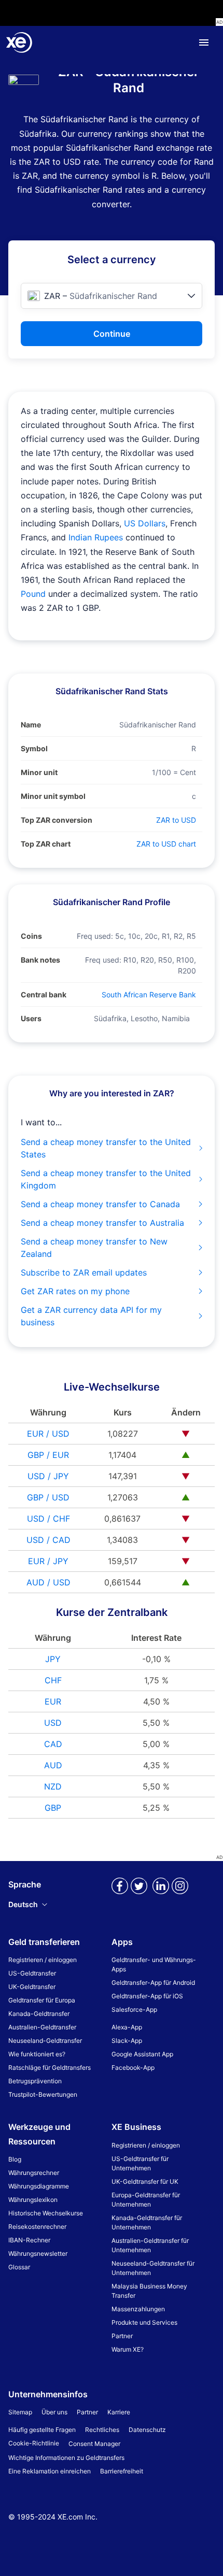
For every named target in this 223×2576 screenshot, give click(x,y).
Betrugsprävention (35, 2081)
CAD (53, 1744)
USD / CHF (48, 1519)
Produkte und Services (144, 2322)
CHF (53, 1680)
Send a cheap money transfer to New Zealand (94, 1248)
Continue (112, 334)
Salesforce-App (134, 2009)
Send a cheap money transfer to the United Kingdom (106, 1179)
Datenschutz (147, 2430)
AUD (53, 1765)
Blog (15, 2159)
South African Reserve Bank (149, 994)
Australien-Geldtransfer (42, 2027)
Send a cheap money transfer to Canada (100, 1204)
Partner (122, 2336)
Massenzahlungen (138, 2309)
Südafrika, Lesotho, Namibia (142, 1018)
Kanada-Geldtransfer (39, 2014)
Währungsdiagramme (39, 2186)
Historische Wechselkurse (46, 2213)
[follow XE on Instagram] (180, 1894)
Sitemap (20, 2412)
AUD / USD (48, 1582)
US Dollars (145, 523)
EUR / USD (48, 1434)
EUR (53, 1701)
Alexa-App (127, 2027)
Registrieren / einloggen (43, 1960)
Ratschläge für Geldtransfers (50, 2067)
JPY (53, 1659)
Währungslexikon (33, 2200)
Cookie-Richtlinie (34, 2443)
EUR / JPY (48, 1561)
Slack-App (127, 2041)
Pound (33, 594)
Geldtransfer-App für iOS (147, 1996)
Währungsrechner (34, 2173)
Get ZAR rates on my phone (75, 1291)
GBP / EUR (48, 1455)
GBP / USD (48, 1497)
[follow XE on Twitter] (139, 1894)
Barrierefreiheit (122, 2471)
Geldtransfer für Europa (42, 2000)
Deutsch (23, 1904)
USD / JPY (48, 1476)
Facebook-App (133, 2067)
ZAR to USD (176, 820)
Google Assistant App (142, 2054)
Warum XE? (128, 2349)
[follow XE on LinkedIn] (161, 1894)
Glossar (19, 2267)
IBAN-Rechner (29, 2240)
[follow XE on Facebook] (120, 1894)
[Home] (19, 42)
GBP (53, 1808)
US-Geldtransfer (32, 1973)
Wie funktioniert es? (37, 2054)
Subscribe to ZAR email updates (84, 1272)
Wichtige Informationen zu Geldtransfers (66, 2458)
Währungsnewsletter (38, 2253)
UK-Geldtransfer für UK (145, 2181)
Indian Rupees (96, 537)
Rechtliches (102, 2430)
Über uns (54, 2412)
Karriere (119, 2412)
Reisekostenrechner (37, 2227)
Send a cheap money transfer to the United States (106, 1148)
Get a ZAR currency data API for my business (91, 1316)
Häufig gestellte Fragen (42, 2430)
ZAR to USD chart (166, 844)
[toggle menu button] (204, 42)
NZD (53, 1786)
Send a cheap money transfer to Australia (102, 1223)
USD (53, 1723)
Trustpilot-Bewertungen (43, 2094)
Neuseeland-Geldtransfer (45, 2041)
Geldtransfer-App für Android (153, 1983)
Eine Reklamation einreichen (50, 2471)
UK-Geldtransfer (32, 1987)
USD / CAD (48, 1540)
